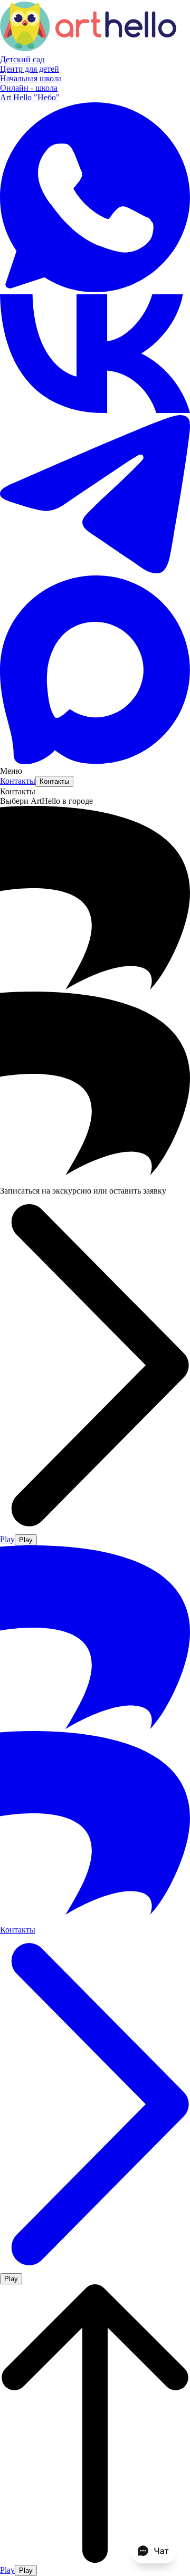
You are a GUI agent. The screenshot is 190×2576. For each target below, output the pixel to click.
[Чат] (154, 2551)
